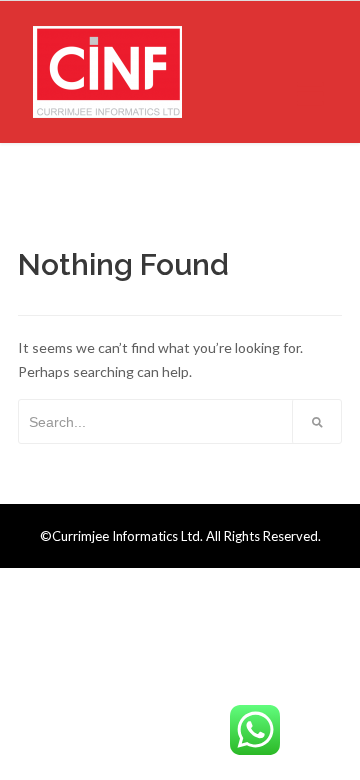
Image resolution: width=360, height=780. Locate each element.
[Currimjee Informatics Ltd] (107, 72)
